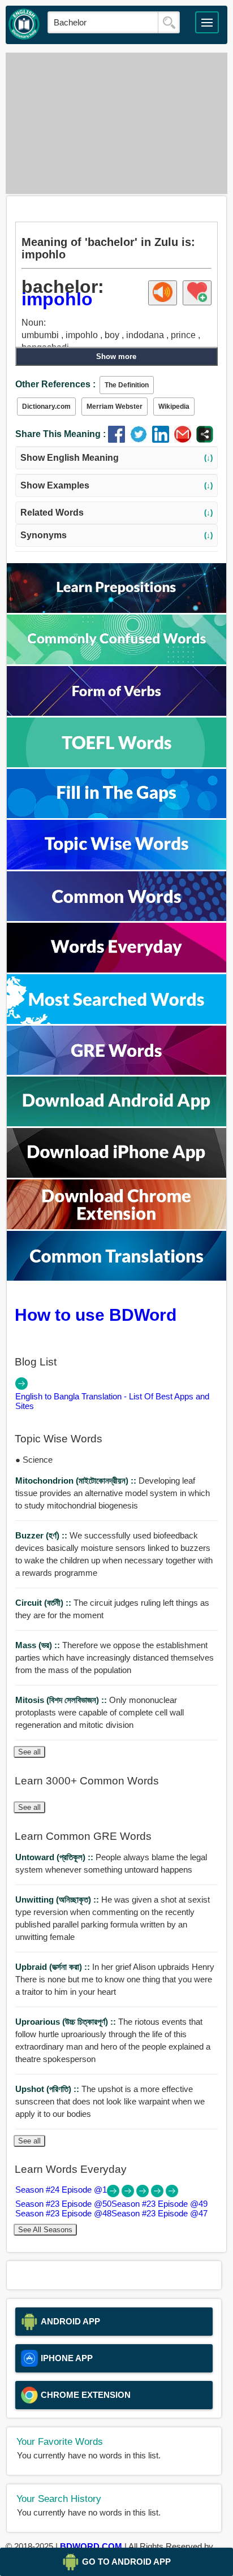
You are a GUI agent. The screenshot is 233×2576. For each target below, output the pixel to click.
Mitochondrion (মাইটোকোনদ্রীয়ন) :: (77, 1481)
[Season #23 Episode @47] (172, 2194)
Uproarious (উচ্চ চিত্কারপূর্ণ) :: (67, 2022)
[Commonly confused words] (116, 661)
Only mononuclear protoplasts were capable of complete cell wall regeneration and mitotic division (100, 1712)
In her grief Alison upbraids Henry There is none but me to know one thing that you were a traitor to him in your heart (115, 1979)
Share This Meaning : (61, 434)
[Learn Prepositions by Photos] (116, 610)
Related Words (117, 513)
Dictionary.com (46, 407)
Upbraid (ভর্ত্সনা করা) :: (54, 1967)
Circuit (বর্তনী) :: (44, 1603)
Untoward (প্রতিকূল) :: (55, 1857)
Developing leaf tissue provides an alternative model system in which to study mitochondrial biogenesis (113, 1493)
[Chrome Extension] (116, 1226)
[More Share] (205, 440)
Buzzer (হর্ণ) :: (42, 1535)
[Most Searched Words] (116, 1021)
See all (29, 1752)
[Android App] (116, 1123)
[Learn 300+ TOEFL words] (116, 764)
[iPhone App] (116, 1175)
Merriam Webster (115, 407)
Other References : (55, 384)
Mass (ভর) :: (39, 1645)
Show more (116, 356)
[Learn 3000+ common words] (116, 918)
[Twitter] (141, 440)
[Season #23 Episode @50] (129, 2194)
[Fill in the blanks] (116, 815)
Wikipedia (174, 407)
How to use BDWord (96, 1315)
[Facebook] (119, 440)
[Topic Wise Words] (116, 866)
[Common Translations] (116, 1278)
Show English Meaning (117, 458)
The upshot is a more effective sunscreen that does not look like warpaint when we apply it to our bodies (110, 2101)
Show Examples (117, 485)
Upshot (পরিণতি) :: (48, 2089)
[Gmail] (185, 440)
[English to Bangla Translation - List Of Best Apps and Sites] (21, 1387)
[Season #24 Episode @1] (114, 2194)
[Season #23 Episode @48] (158, 2194)
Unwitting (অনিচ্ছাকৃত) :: (58, 1899)
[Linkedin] (163, 440)
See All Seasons (45, 2230)
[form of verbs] (116, 713)
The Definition (127, 385)
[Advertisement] (116, 123)
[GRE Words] (116, 1072)
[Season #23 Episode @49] (144, 2194)
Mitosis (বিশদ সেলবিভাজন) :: (62, 1700)
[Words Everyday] (116, 969)
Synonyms (117, 535)
